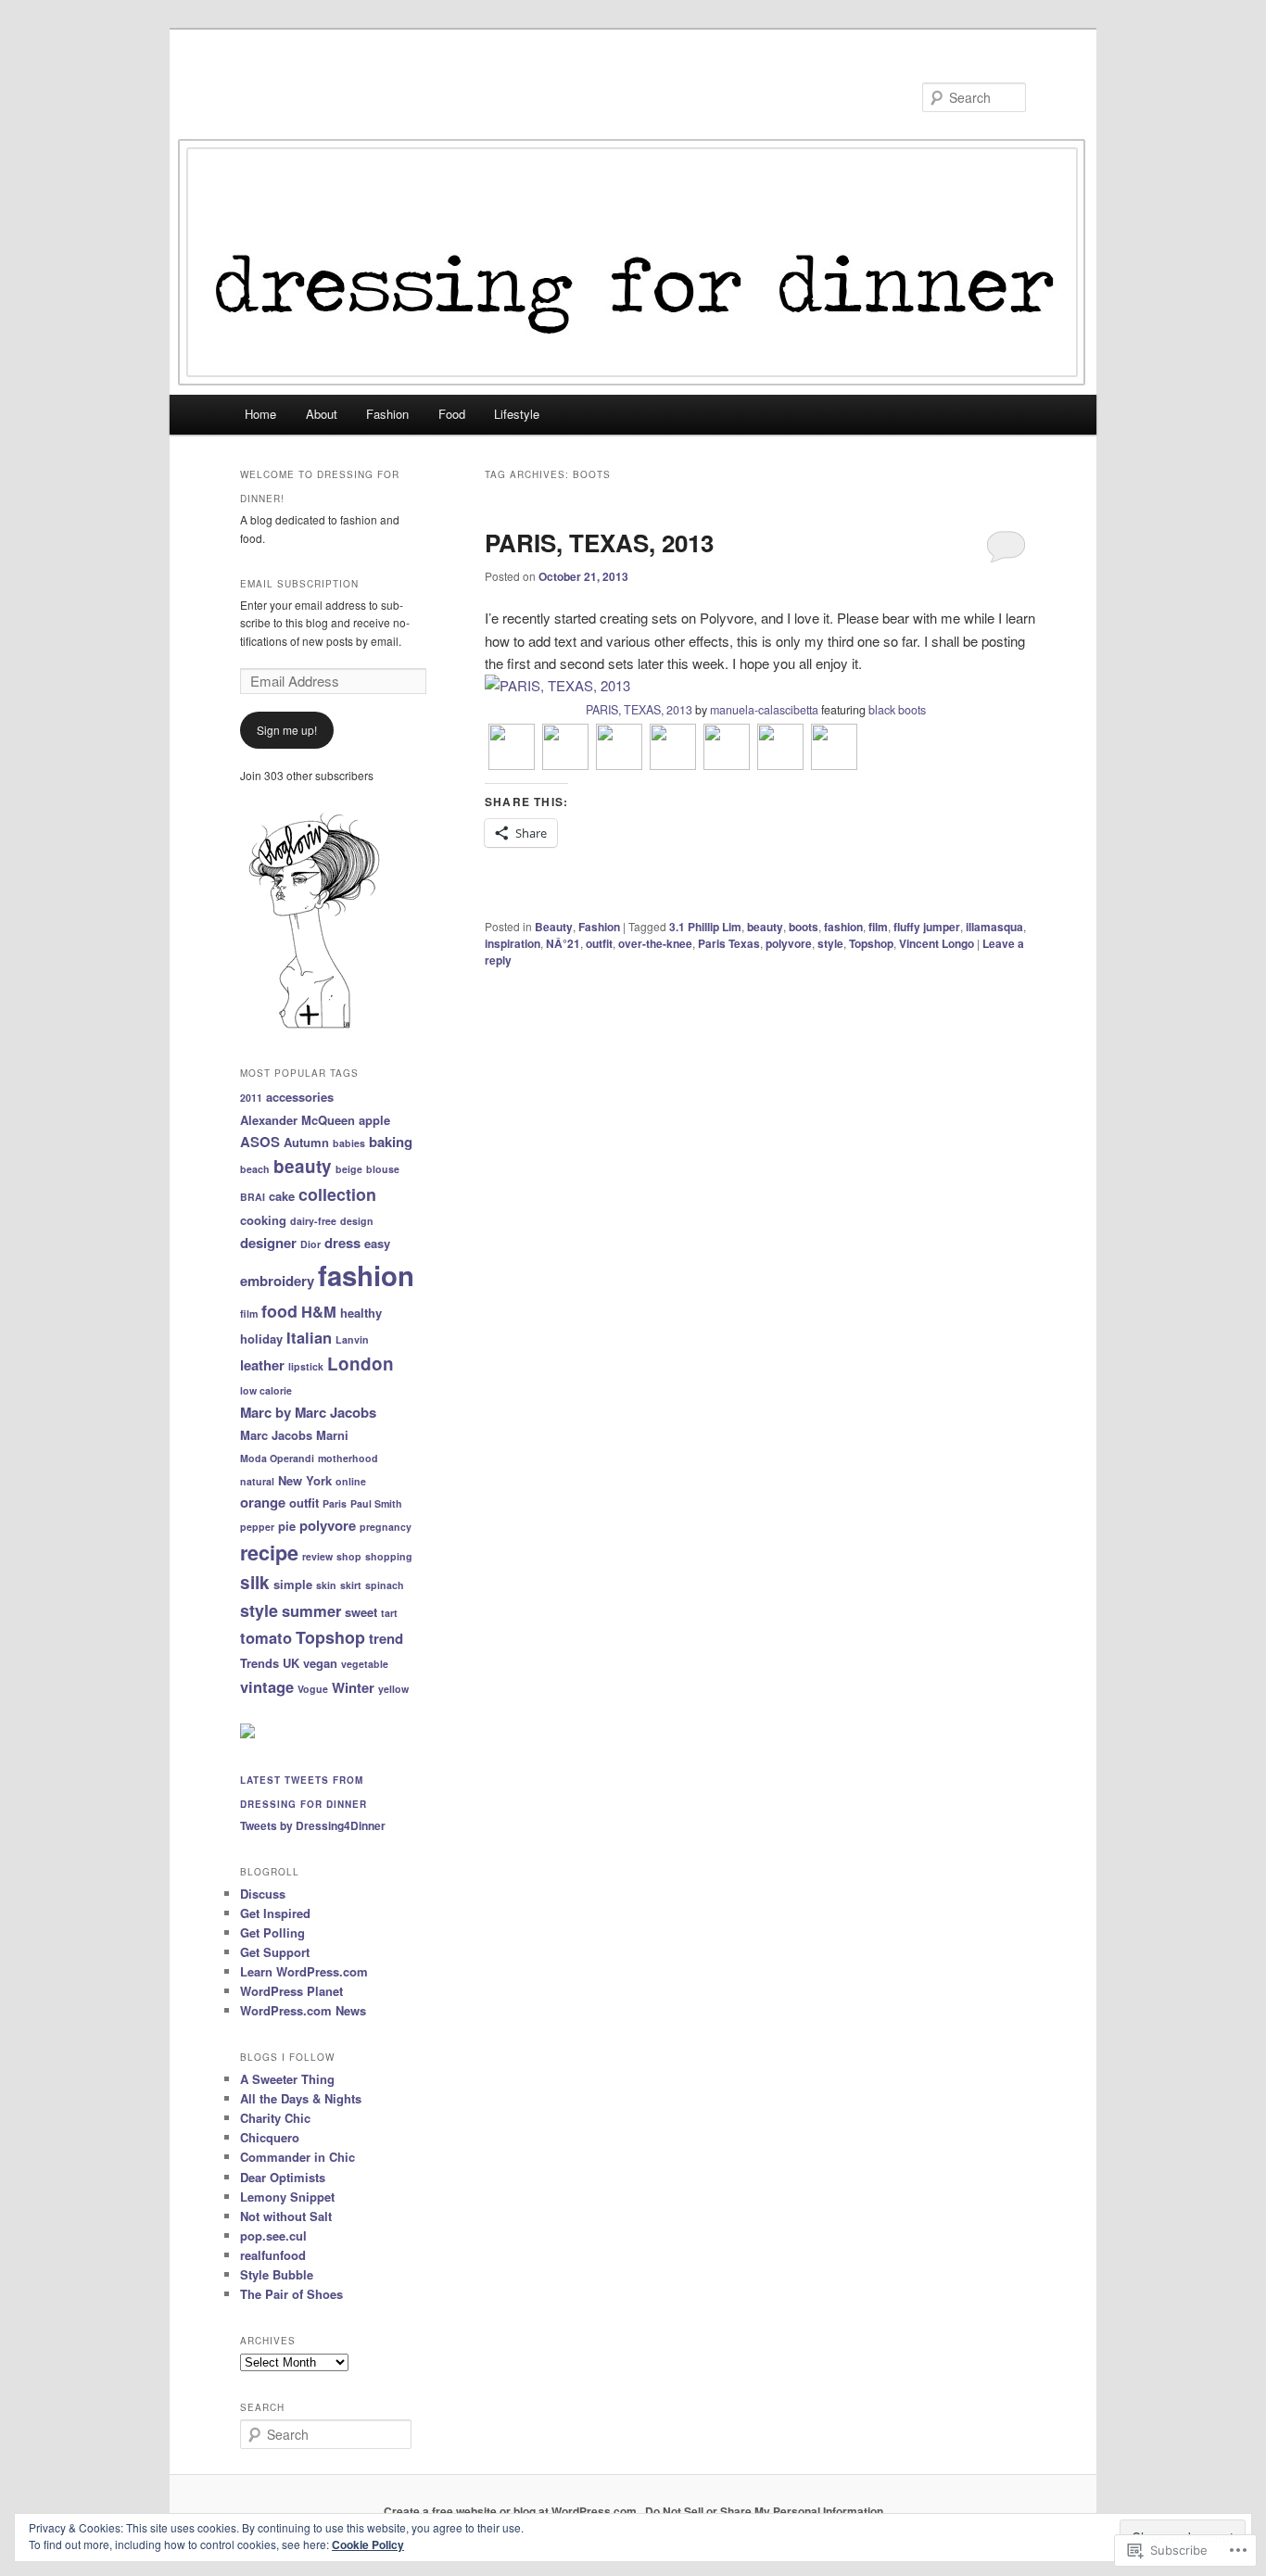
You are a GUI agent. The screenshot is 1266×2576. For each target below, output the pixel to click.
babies (349, 1143)
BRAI (253, 1197)
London (361, 1364)
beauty (765, 927)
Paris (335, 1503)
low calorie (266, 1390)
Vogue (313, 1689)
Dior (310, 1244)
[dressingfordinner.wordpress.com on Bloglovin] (314, 1027)
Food (452, 414)
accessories (300, 1097)
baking (391, 1142)
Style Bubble (277, 2274)
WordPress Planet (291, 1991)
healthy (361, 1313)
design (357, 1221)
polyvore (789, 943)
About (322, 414)
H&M (319, 1311)
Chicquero (270, 2137)
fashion (843, 927)
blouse (383, 1169)
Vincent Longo (937, 943)
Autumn (306, 1142)
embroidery (277, 1281)
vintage (267, 1686)
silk (255, 1582)
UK (291, 1663)
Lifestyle (517, 414)
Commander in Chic (298, 2157)
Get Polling (272, 1932)
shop (349, 1556)
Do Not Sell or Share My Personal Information (764, 2511)
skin (326, 1585)
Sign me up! (287, 730)
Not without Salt (286, 2216)
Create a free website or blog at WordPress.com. (512, 2511)
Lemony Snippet (287, 2197)
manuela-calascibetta (764, 710)
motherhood (348, 1458)
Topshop (871, 943)
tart (389, 1613)
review (317, 1556)
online (351, 1481)
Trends (260, 1663)
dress (342, 1243)
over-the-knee (655, 943)
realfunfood (273, 2255)
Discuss (263, 1894)
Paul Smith (376, 1503)
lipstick (306, 1366)
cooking (263, 1220)
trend (386, 1638)
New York (305, 1480)
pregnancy (386, 1527)
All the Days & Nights (301, 2098)
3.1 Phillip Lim (705, 927)
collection (337, 1194)
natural (257, 1481)
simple (293, 1584)
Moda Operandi (277, 1458)
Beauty (554, 927)
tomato (266, 1637)
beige (349, 1169)
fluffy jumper (927, 927)
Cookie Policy (368, 2544)
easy (377, 1243)
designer (268, 1243)
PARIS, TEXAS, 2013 (599, 543)
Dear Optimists (283, 2177)
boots (804, 927)
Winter (353, 1687)
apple (374, 1120)
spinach (385, 1585)
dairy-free (313, 1221)
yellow (393, 1689)
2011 (251, 1098)
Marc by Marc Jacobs (308, 1412)
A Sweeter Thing (287, 2079)
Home (260, 414)
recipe (269, 1553)
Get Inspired (275, 1913)
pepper (257, 1527)
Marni (332, 1435)
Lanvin (352, 1339)
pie (287, 1526)
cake (282, 1196)
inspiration (513, 943)
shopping (389, 1556)
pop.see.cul (273, 2235)
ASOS (260, 1142)
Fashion (387, 414)
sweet (361, 1612)
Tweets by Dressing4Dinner (313, 1825)
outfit (599, 943)
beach (255, 1169)
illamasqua (994, 927)
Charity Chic (275, 2118)
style (830, 943)
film (878, 927)
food (279, 1311)
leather (262, 1365)
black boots (897, 710)
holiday (261, 1339)
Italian (309, 1337)
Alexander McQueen (298, 1120)
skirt (351, 1585)
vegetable (365, 1664)
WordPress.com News (303, 2010)
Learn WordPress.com (304, 1971)
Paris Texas (729, 943)
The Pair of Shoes (291, 2294)
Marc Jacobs (276, 1435)
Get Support (275, 1952)
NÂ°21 (563, 943)
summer (311, 1610)
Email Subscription (299, 584)
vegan (320, 1663)
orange (263, 1502)
